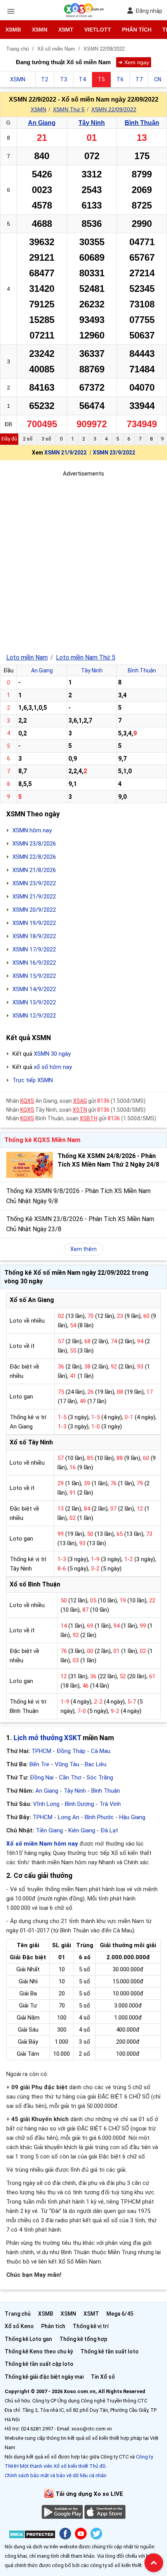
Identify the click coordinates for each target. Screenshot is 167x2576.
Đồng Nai (42, 1778)
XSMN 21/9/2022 (65, 453)
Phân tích (137, 30)
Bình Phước (99, 1817)
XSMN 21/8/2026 (34, 870)
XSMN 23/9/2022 (114, 453)
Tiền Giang (49, 1830)
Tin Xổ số (103, 2377)
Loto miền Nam (27, 657)
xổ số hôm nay (53, 1067)
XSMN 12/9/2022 (34, 1016)
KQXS (27, 1101)
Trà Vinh (110, 1804)
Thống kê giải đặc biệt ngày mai (44, 2377)
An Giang (42, 123)
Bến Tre (39, 1764)
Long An (69, 1817)
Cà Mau (101, 1751)
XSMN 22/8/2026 (34, 857)
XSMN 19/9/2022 (34, 923)
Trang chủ (18, 2314)
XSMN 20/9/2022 (34, 910)
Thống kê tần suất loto (110, 2351)
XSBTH (89, 1118)
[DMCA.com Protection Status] (32, 2536)
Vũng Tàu (67, 1764)
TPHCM (41, 1751)
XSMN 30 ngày (52, 1054)
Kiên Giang (82, 1830)
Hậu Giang (132, 1817)
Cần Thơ (70, 1778)
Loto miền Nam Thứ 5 (86, 657)
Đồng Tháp (71, 1751)
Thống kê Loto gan (28, 2339)
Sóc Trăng (100, 1778)
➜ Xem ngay (134, 62)
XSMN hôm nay (32, 830)
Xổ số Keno (19, 2326)
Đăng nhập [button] (149, 11)
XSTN (80, 1110)
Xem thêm (83, 1249)
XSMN (40, 30)
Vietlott (98, 30)
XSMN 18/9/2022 (34, 936)
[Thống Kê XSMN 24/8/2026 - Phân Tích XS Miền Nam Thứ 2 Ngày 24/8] (30, 1165)
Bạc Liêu (96, 1764)
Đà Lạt (109, 1830)
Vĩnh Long (46, 1804)
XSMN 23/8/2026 (34, 844)
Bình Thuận (142, 123)
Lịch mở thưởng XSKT (47, 1738)
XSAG (80, 1101)
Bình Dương (79, 1804)
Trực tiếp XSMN (33, 1080)
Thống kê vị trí (91, 2326)
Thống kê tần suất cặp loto (39, 2364)
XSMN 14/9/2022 (34, 989)
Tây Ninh (92, 123)
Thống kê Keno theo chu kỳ (39, 2351)
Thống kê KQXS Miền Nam (42, 1140)
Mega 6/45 (120, 2314)
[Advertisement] (83, 562)
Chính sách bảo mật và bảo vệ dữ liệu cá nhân (56, 2475)
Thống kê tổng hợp (83, 2339)
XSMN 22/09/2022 (114, 109)
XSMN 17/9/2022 (34, 949)
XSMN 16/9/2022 (34, 963)
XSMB (13, 30)
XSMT (66, 30)
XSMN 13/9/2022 (34, 1002)
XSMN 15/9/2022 (34, 976)
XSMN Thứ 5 (69, 109)
